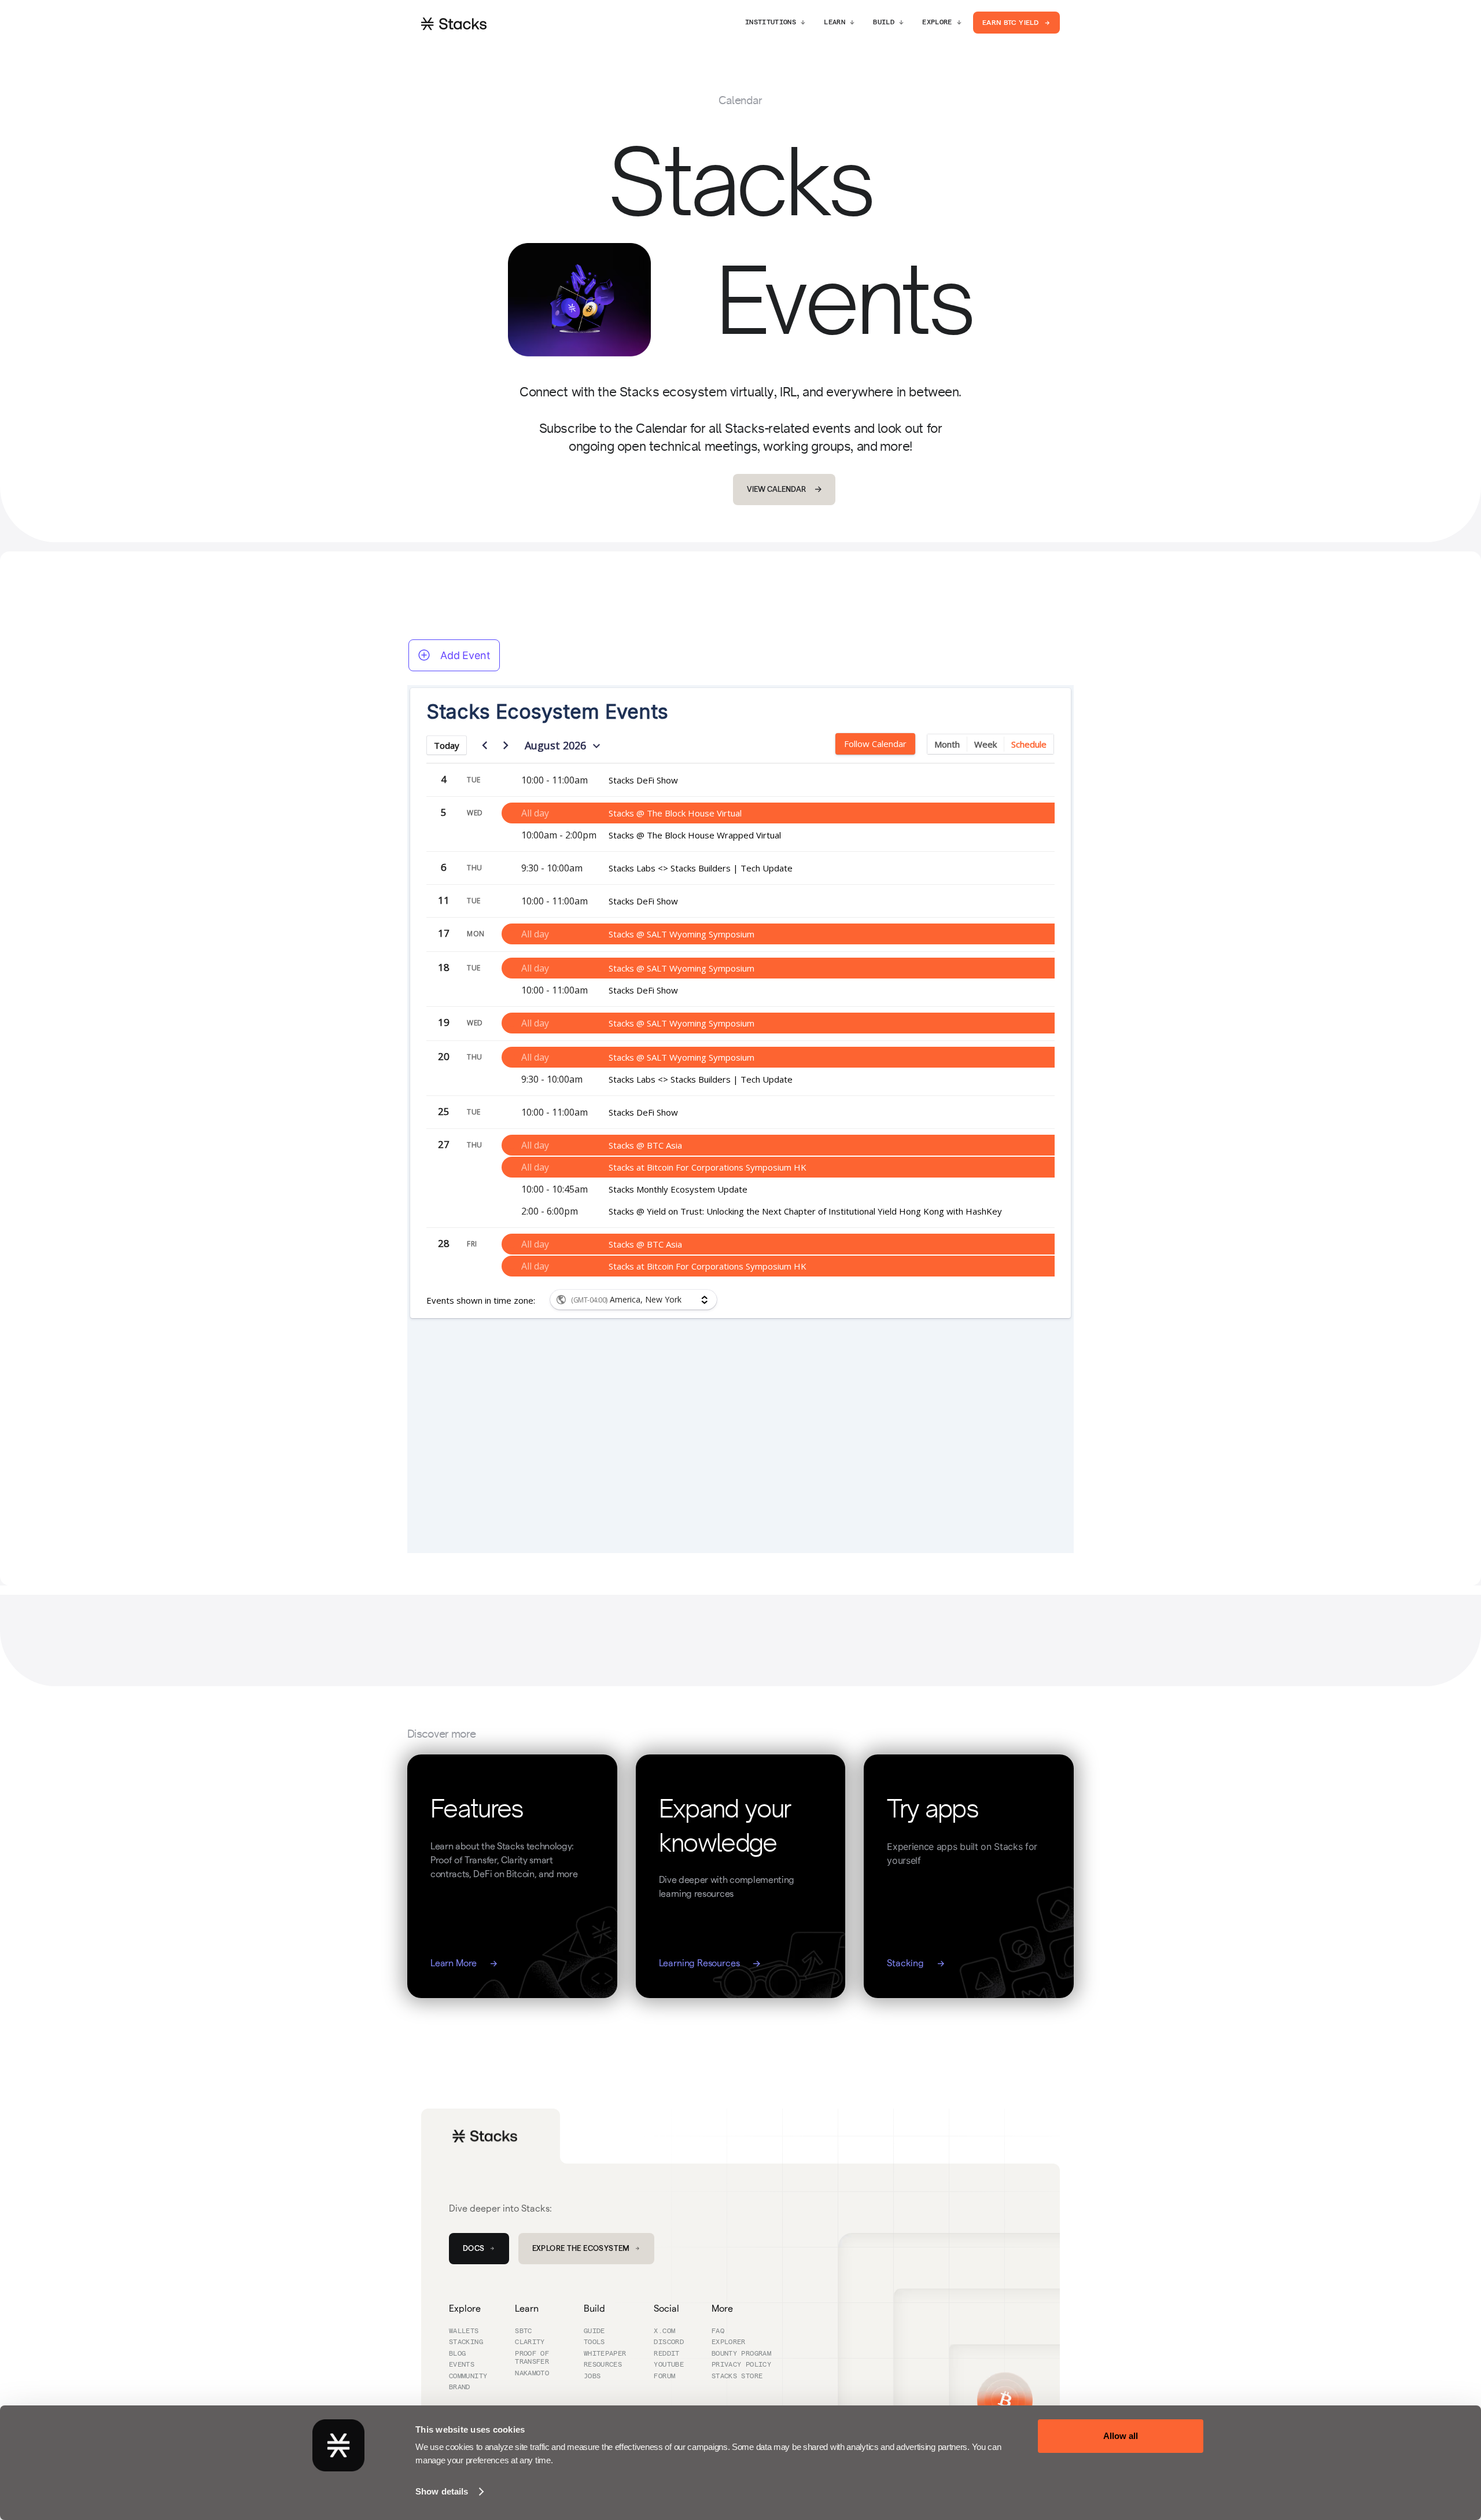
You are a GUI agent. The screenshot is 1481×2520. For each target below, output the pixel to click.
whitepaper (605, 2354)
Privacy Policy (741, 2365)
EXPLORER (729, 2342)
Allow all (1121, 2436)
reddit (666, 2354)
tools (594, 2342)
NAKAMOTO (532, 2374)
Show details (442, 2491)
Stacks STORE (737, 2376)
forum (664, 2376)
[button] (775, 23)
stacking (466, 2342)
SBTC (523, 2331)
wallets (464, 2331)
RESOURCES (603, 2365)
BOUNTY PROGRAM (741, 2354)
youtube (669, 2365)
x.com (664, 2331)
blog (457, 2354)
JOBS (592, 2376)
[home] (454, 23)
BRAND (460, 2387)
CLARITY (530, 2342)
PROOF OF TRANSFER (532, 2358)
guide (594, 2331)
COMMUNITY (468, 2376)
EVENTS (462, 2365)
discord (669, 2342)
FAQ (718, 2331)
